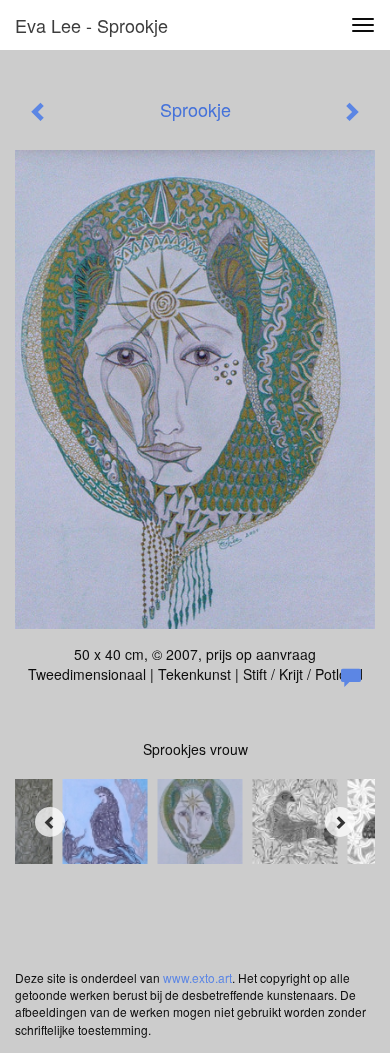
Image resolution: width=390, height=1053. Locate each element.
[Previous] (50, 822)
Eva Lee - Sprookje (91, 25)
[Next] (340, 822)
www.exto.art (197, 977)
